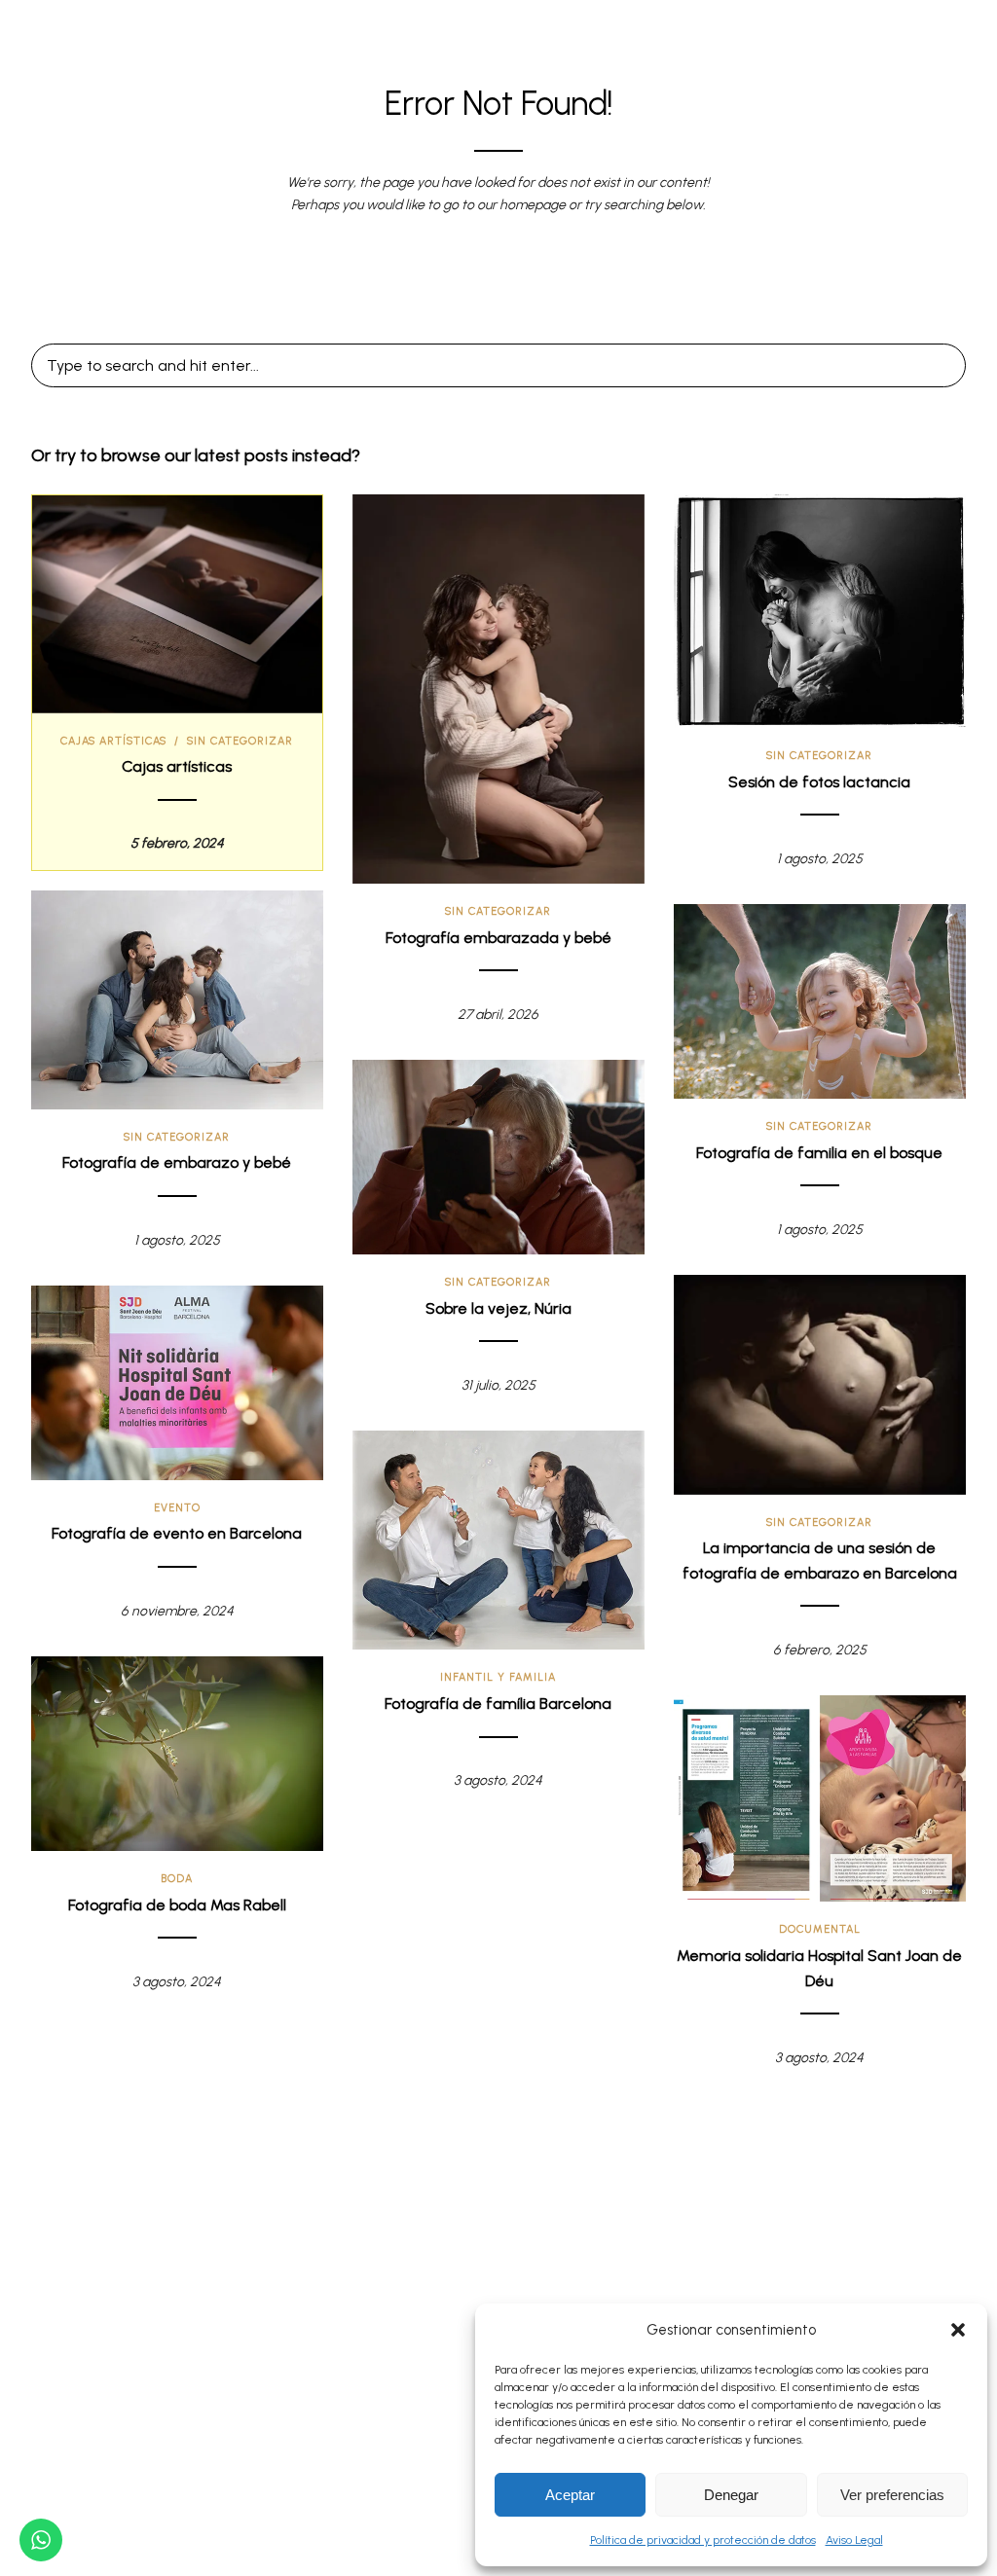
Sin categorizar (240, 741)
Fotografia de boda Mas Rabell (177, 1905)
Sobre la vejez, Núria (498, 1308)
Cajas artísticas (113, 741)
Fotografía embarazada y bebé (498, 938)
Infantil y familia (498, 1677)
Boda (177, 1879)
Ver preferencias (892, 2495)
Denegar (731, 2495)
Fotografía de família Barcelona (498, 1704)
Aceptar (570, 2495)
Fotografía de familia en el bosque (819, 1153)
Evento (177, 1508)
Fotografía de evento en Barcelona (177, 1533)
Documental (820, 1929)
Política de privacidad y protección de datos (703, 2540)
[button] (958, 2330)
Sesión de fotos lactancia (819, 782)
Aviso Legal (854, 2540)
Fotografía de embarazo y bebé (177, 1162)
